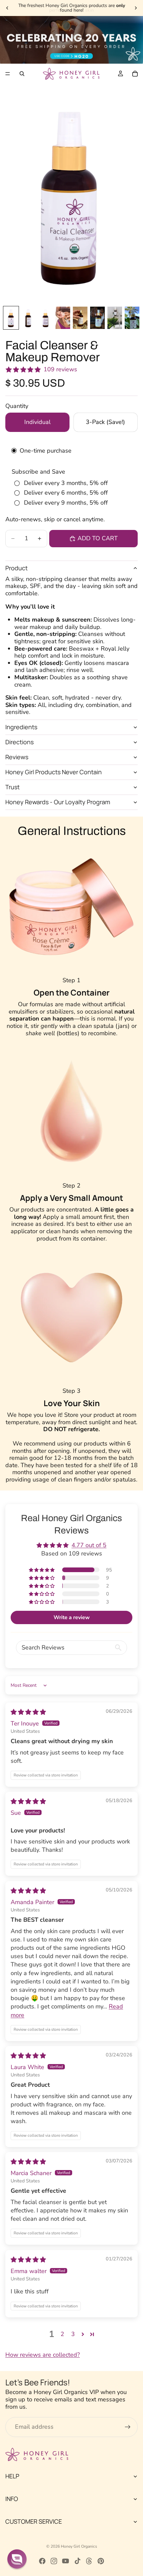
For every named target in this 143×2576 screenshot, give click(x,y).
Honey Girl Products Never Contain (54, 772)
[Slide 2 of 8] (28, 318)
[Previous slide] (7, 8)
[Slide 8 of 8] (132, 318)
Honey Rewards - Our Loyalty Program (58, 802)
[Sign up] (128, 2427)
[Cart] (135, 74)
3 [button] (73, 2334)
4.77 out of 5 (89, 1545)
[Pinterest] (101, 2561)
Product (16, 568)
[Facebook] (42, 2561)
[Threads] (89, 2561)
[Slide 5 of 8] (80, 318)
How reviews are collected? (43, 2355)
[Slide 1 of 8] (11, 318)
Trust (12, 787)
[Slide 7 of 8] (115, 318)
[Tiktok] (77, 2561)
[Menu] (8, 74)
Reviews (17, 757)
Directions (19, 742)
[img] (28, 1712)
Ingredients (21, 727)
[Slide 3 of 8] (46, 318)
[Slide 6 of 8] (97, 318)
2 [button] (62, 2334)
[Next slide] (136, 8)
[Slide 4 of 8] (63, 318)
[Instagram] (54, 2561)
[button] (42, 1570)
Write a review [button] (72, 1617)
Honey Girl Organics (79, 2546)
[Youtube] (66, 2561)
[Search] (22, 74)
